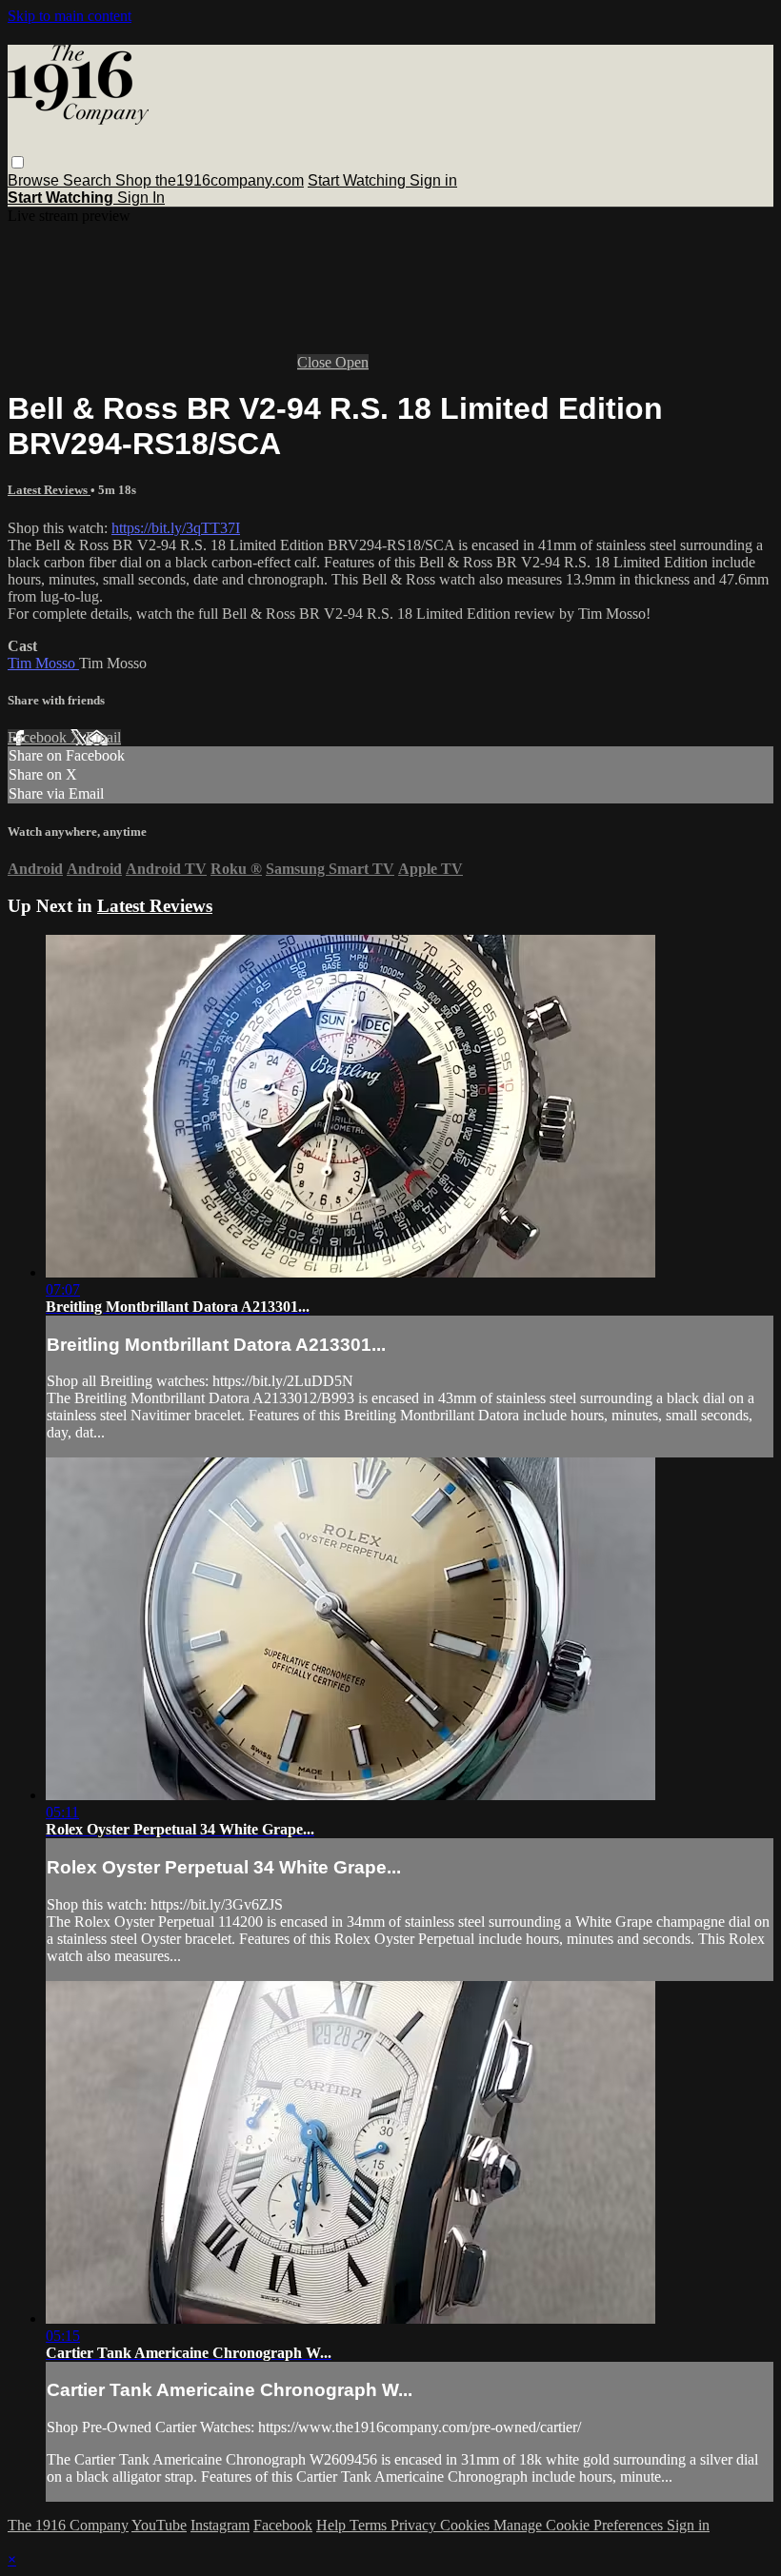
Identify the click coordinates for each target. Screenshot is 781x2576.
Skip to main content (70, 16)
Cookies (467, 2525)
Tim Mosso (43, 663)
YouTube (159, 2525)
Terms (370, 2525)
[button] (18, 162)
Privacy (415, 2525)
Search (89, 180)
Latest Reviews (49, 490)
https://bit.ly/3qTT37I (176, 528)
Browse (35, 180)
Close (316, 362)
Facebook (39, 737)
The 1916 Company (68, 2525)
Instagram (220, 2525)
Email (103, 737)
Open (352, 362)
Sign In (141, 198)
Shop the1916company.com (210, 180)
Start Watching (359, 180)
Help (333, 2525)
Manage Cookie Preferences (580, 2525)
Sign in (433, 180)
